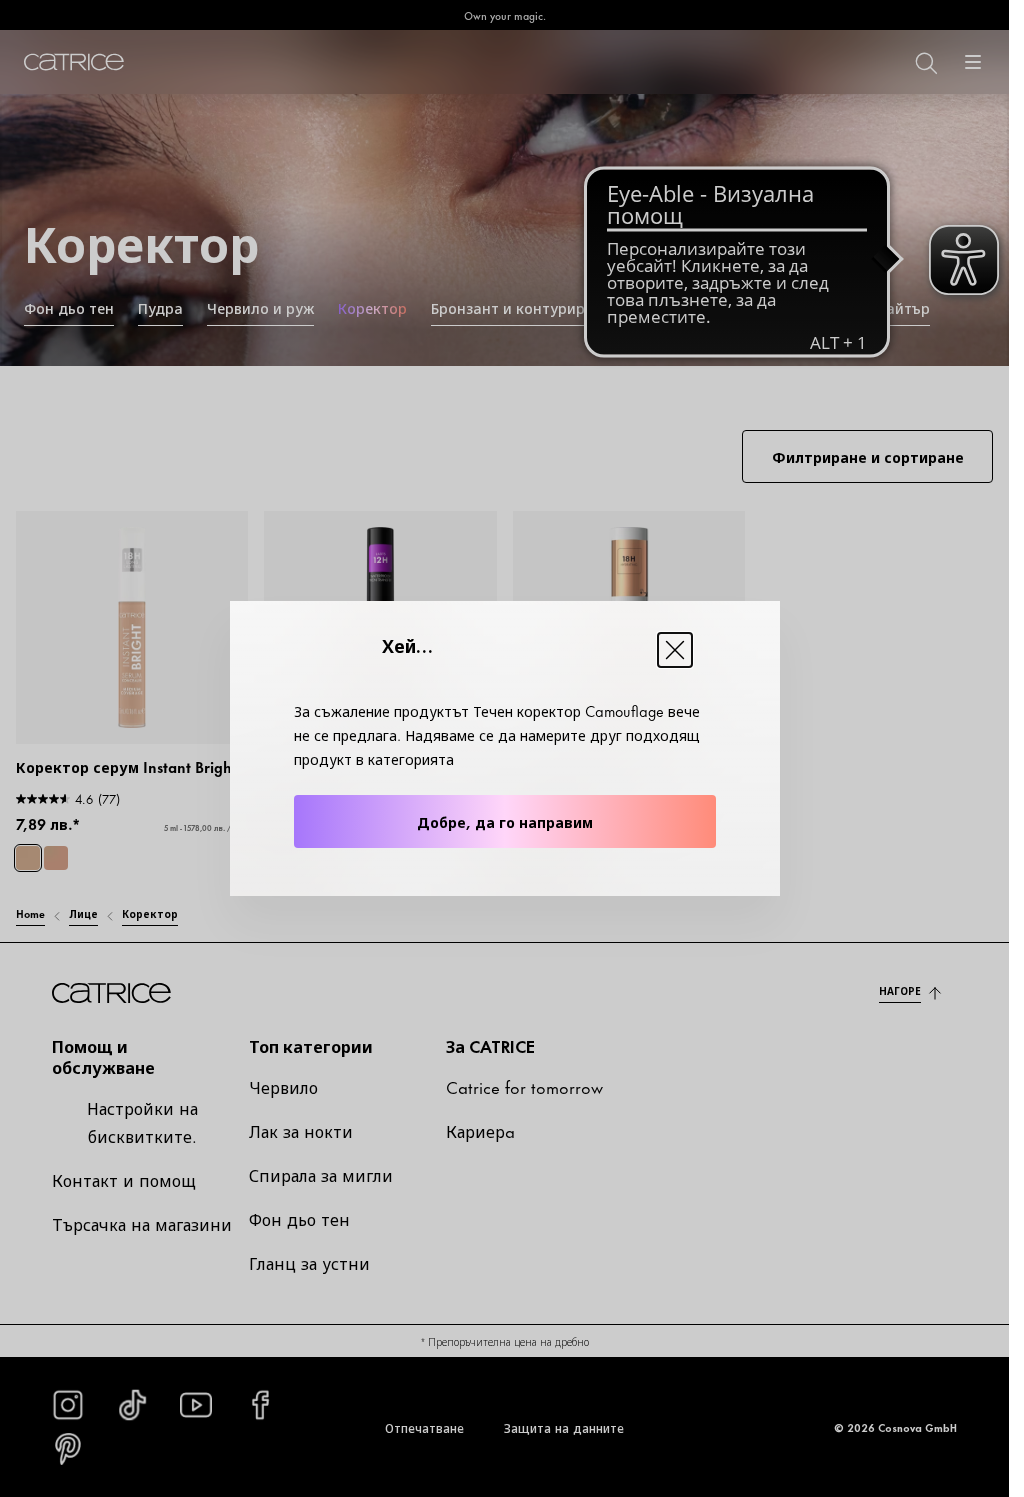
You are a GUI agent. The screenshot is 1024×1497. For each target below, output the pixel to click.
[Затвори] (675, 650)
